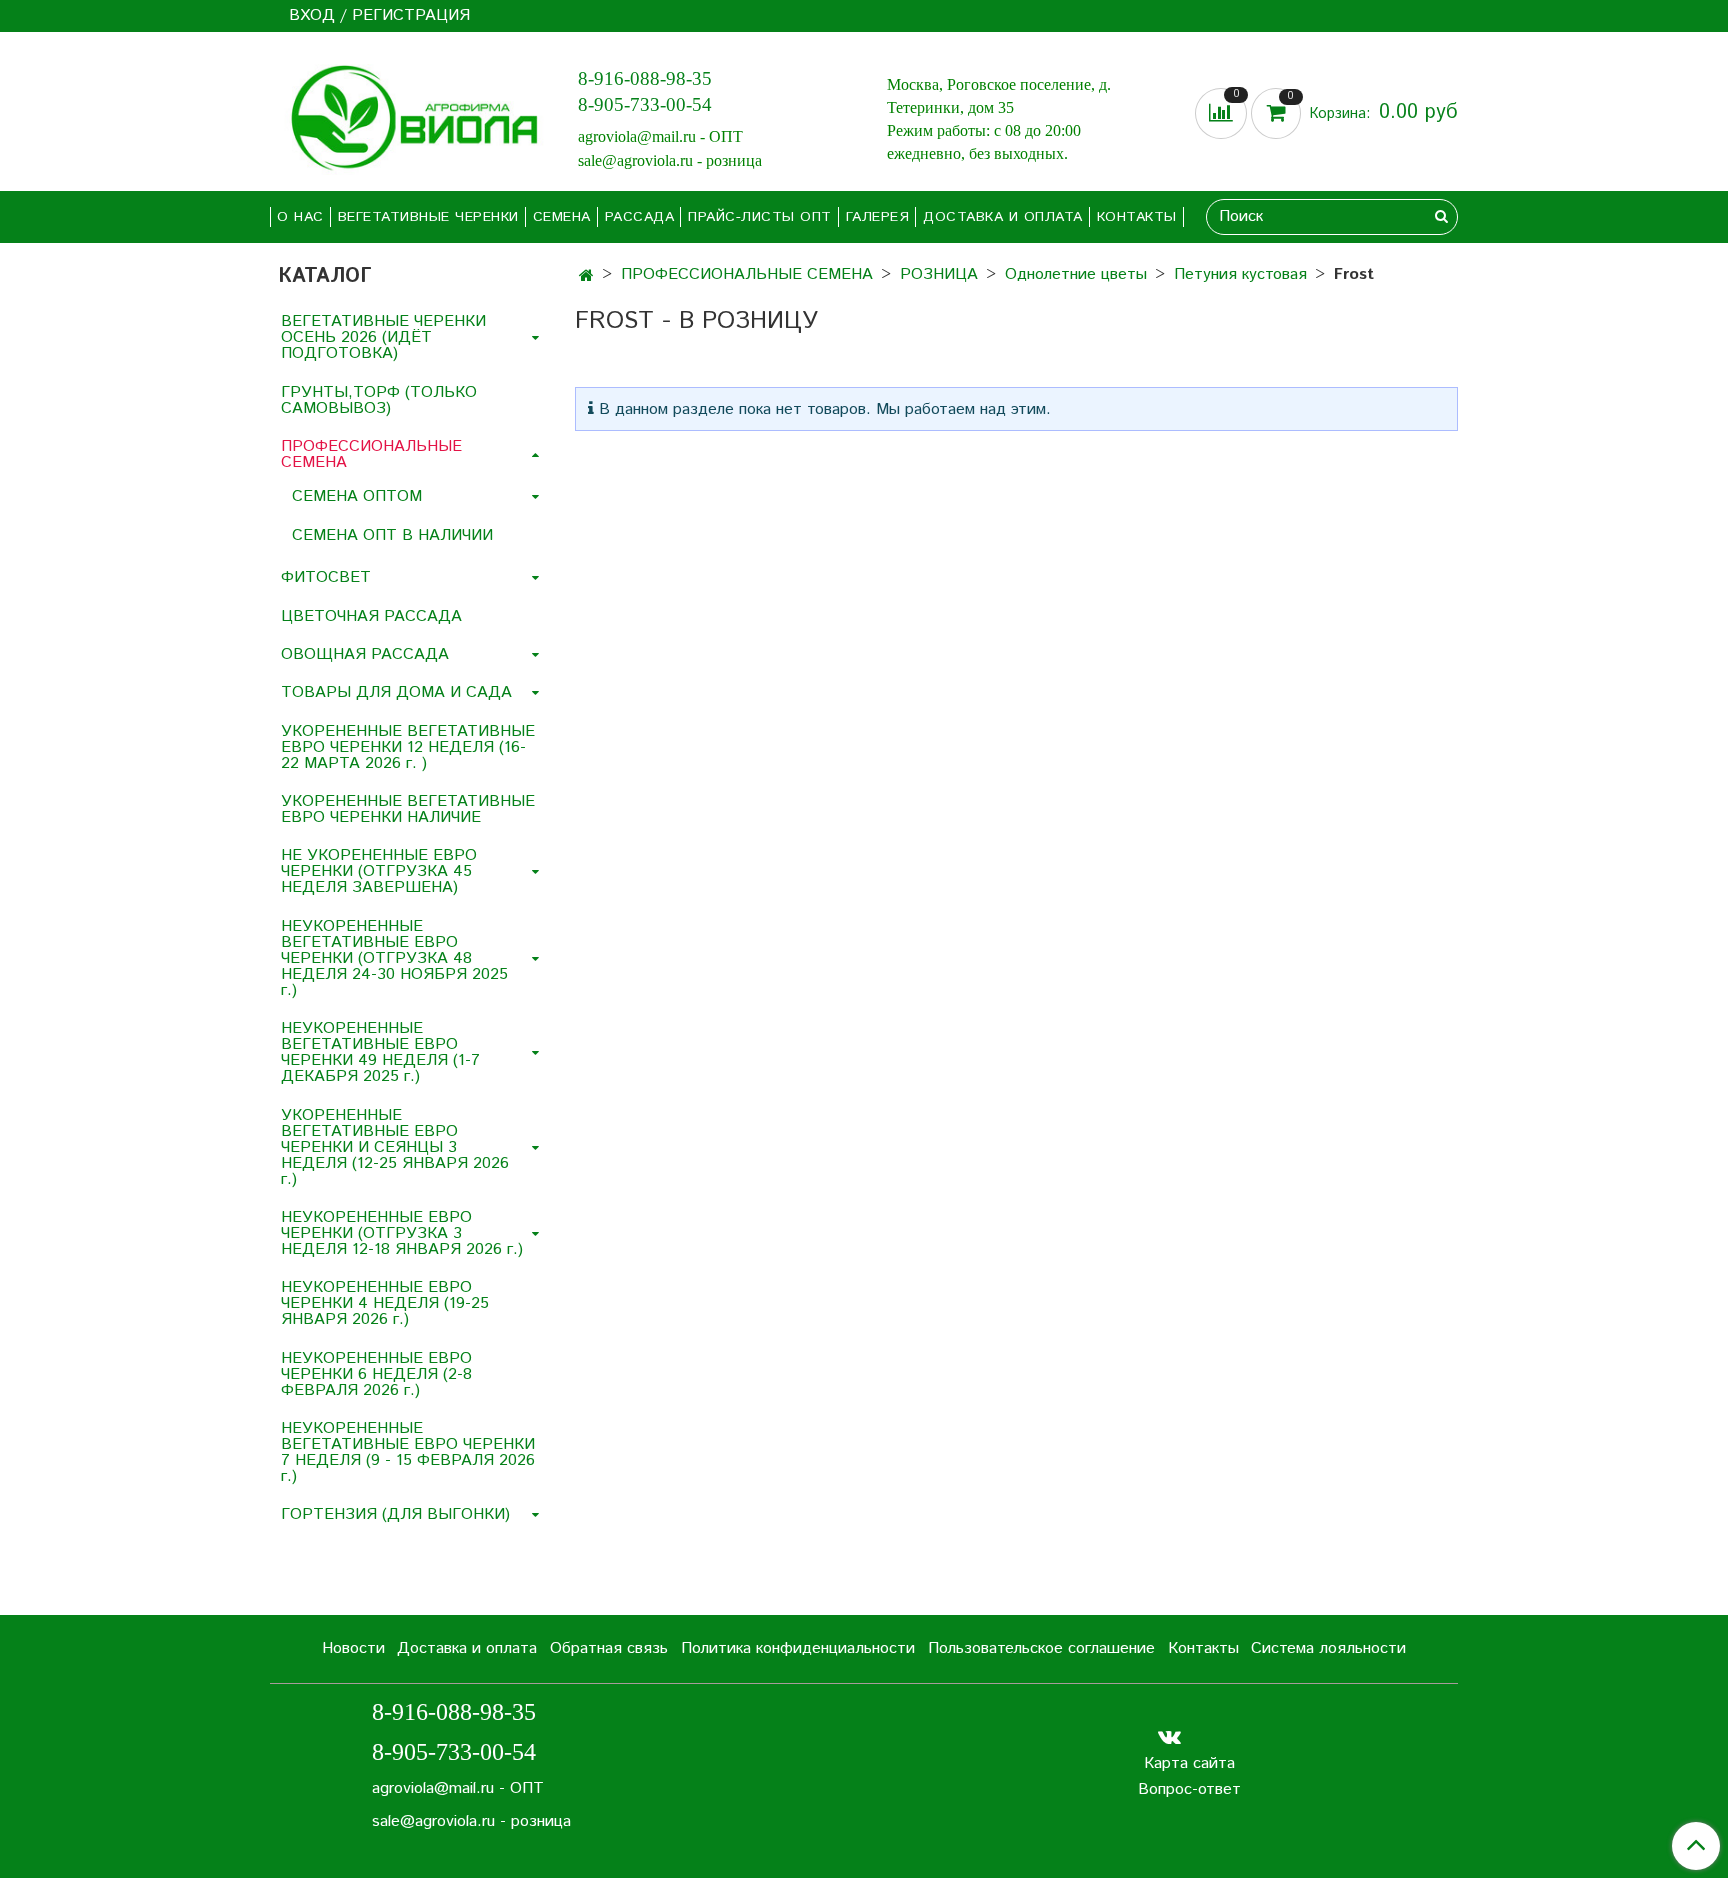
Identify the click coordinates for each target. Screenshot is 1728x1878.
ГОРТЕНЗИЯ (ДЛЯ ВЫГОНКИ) (395, 1514)
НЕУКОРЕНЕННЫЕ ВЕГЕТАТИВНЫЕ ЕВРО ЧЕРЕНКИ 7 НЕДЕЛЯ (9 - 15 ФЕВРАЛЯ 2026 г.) (408, 1452)
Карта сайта (1189, 1763)
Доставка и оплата (1003, 217)
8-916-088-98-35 (645, 78)
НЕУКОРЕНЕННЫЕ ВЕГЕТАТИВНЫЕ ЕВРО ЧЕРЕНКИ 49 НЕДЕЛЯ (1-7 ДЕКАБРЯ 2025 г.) (380, 1052)
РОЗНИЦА (939, 274)
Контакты (1137, 217)
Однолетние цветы (1076, 274)
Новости (353, 1648)
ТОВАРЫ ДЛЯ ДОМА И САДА (396, 692)
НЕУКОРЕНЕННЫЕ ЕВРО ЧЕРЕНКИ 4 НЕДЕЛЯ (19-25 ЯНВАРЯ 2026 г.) (385, 1303)
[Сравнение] (1223, 113)
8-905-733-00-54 (645, 104)
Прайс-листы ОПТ (760, 217)
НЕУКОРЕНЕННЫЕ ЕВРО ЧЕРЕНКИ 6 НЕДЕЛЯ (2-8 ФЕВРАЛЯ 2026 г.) (376, 1374)
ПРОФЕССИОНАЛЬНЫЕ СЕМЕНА (747, 274)
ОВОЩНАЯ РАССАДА (365, 654)
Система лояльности (1328, 1648)
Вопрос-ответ (1189, 1789)
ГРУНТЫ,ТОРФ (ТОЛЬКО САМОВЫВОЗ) (379, 400)
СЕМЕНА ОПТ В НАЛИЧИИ (392, 535)
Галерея (878, 217)
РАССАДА (640, 217)
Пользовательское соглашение (1041, 1648)
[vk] (1169, 1737)
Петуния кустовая (1240, 274)
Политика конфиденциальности (798, 1648)
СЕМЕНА (562, 217)
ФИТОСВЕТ (326, 577)
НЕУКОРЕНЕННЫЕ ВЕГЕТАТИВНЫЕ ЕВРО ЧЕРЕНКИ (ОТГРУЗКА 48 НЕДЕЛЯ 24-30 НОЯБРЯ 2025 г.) (394, 958)
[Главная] (586, 276)
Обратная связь (609, 1648)
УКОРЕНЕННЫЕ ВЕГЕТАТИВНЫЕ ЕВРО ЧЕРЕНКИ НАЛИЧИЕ (408, 809)
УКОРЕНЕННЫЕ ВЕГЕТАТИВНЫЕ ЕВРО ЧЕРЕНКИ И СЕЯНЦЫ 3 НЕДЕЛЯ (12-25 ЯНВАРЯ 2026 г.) (395, 1147)
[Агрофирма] (408, 115)
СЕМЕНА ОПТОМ (357, 496)
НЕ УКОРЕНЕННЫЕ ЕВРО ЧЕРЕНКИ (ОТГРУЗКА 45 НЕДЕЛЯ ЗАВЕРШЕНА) (379, 871)
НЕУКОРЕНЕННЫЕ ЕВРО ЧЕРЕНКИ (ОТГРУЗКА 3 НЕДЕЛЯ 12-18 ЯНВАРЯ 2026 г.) (402, 1233)
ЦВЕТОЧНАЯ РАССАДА (371, 616)
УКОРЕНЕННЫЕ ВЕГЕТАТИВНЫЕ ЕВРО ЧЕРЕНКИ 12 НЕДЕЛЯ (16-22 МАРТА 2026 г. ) (408, 747)
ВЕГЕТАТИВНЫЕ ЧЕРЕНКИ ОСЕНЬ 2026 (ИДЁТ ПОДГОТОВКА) (383, 337)
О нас (300, 217)
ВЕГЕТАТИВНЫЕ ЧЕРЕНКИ (428, 217)
